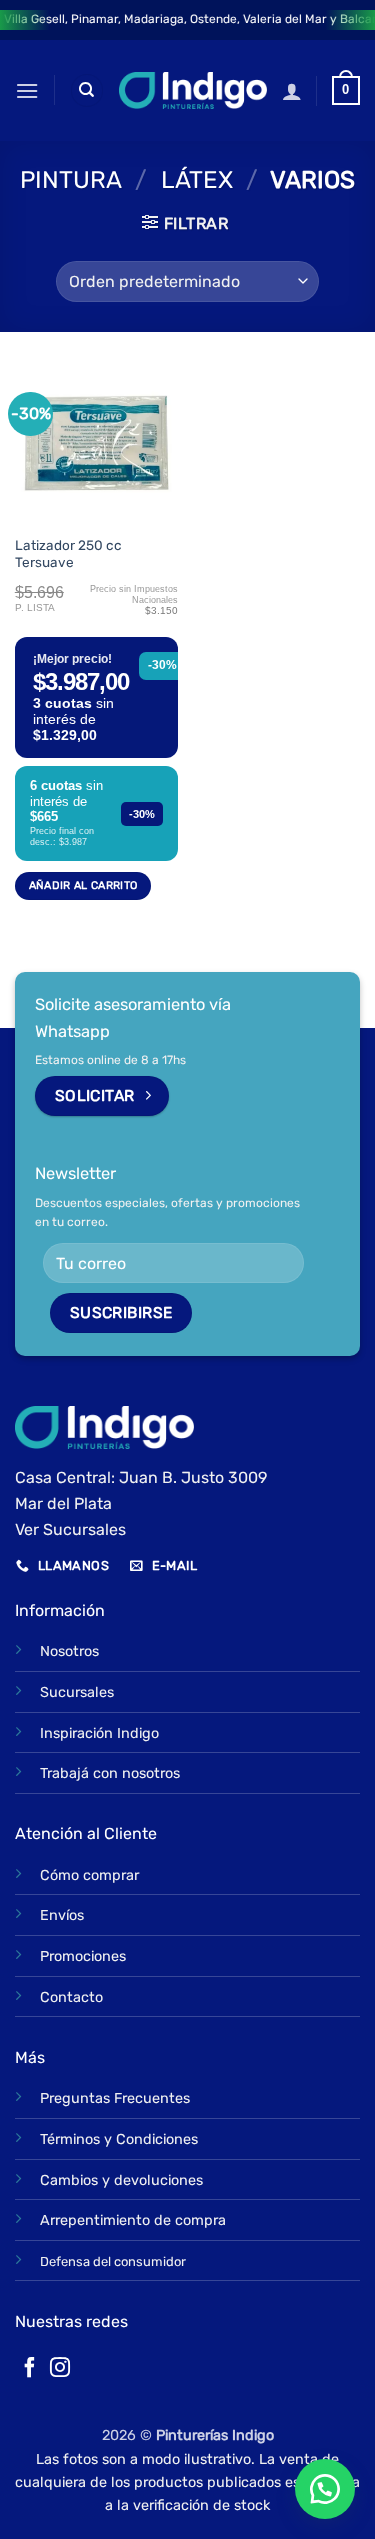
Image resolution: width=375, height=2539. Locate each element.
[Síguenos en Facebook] (30, 2369)
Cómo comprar (89, 1875)
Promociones (83, 1956)
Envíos (62, 1915)
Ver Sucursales (70, 1529)
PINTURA (71, 180)
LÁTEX (197, 180)
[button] (27, 90)
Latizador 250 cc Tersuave (68, 554)
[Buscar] (87, 90)
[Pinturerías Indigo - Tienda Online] (192, 90)
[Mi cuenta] (292, 91)
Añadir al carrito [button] (83, 885)
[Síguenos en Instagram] (60, 2369)
